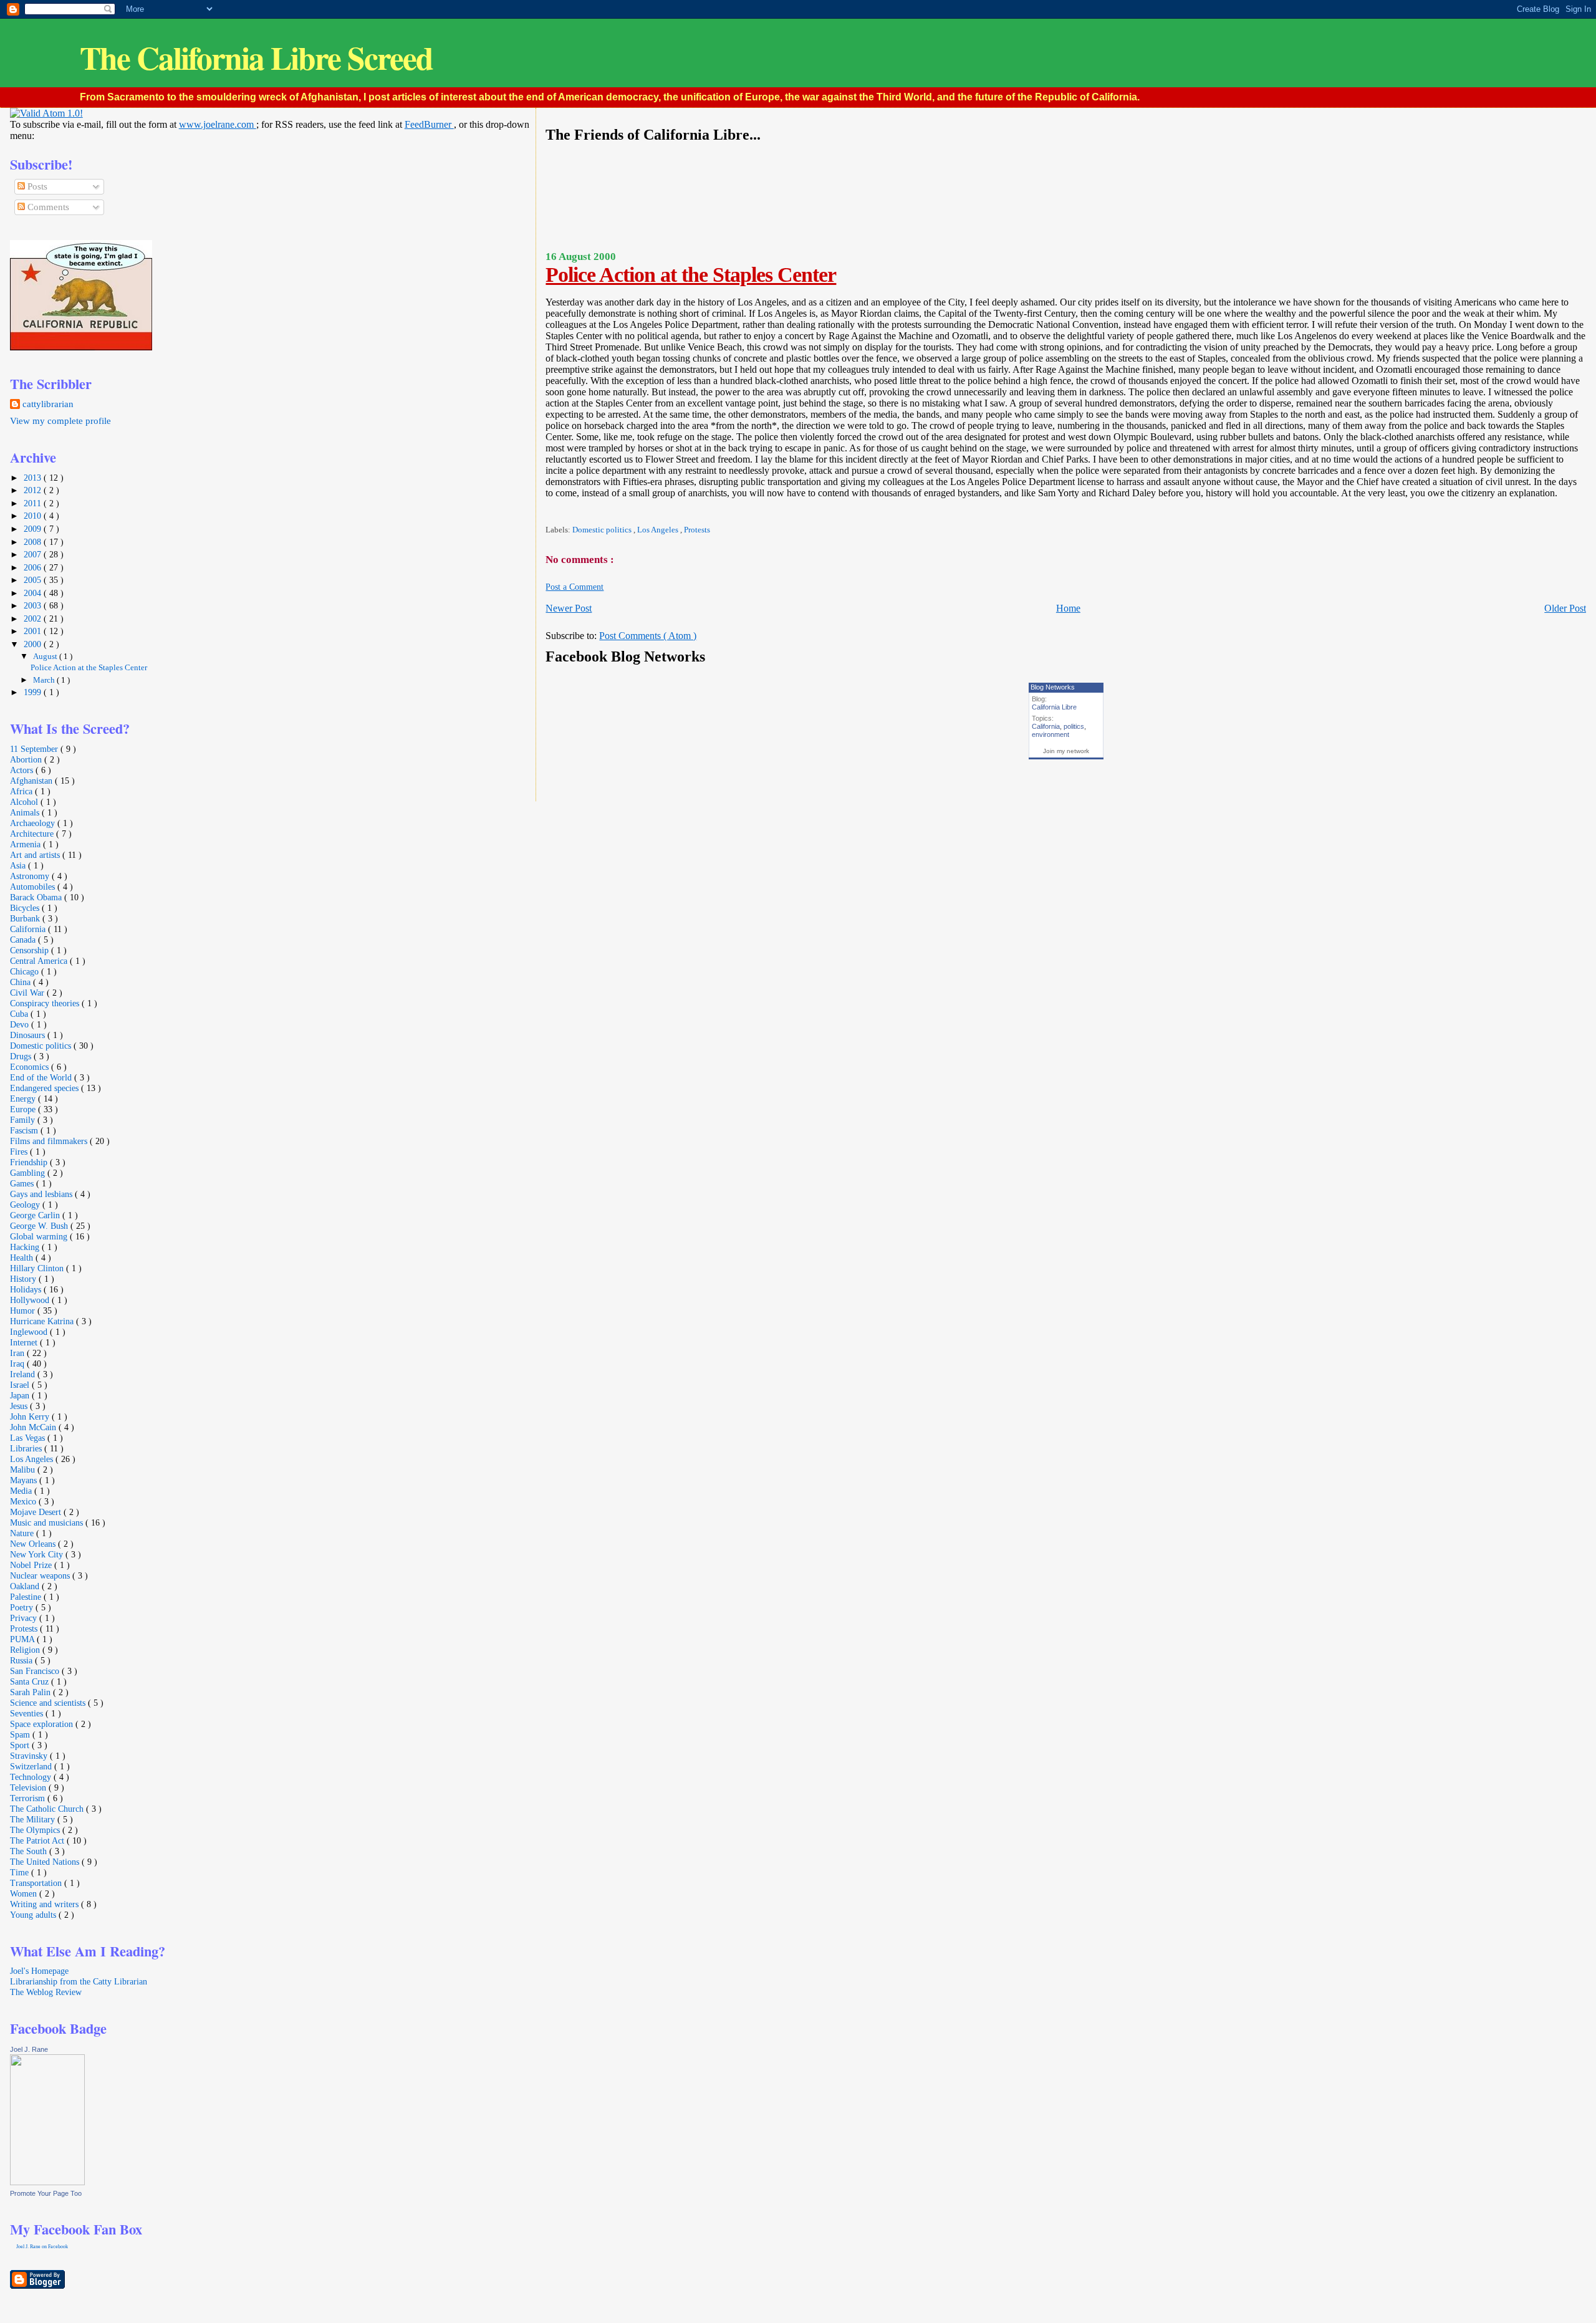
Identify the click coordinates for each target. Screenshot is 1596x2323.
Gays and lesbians (42, 1194)
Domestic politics (603, 530)
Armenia (26, 844)
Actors (23, 770)
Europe (24, 1109)
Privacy (25, 1618)
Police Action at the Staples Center (691, 275)
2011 (34, 503)
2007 (34, 554)
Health (23, 1258)
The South (30, 1851)
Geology (26, 1205)
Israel (21, 1385)
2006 (34, 567)
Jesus (20, 1406)
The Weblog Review (46, 1992)
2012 (34, 490)
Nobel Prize (32, 1565)
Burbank (26, 918)
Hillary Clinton (38, 1268)
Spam (21, 1734)
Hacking (26, 1247)
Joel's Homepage (39, 1971)
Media (22, 1491)
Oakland (26, 1586)
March (45, 680)
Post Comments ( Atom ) (648, 636)
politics (1074, 726)
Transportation (37, 1883)
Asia (19, 865)
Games (23, 1183)
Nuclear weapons (41, 1575)
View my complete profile (60, 421)
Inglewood (30, 1332)
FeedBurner (429, 124)
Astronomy (31, 876)
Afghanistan (32, 781)
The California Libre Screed (256, 58)
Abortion (27, 759)
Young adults (34, 1915)
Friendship (30, 1162)
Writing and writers (46, 1904)
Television (29, 1787)
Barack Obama (37, 897)
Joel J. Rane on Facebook (42, 2247)
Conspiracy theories (46, 1003)
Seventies (28, 1713)
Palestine (27, 1597)
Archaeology (34, 823)
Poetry (23, 1607)
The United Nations (46, 1862)
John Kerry (31, 1416)
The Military (34, 1819)
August (46, 656)
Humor (24, 1311)
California (1046, 726)
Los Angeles (659, 530)
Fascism (25, 1130)
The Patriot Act (38, 1840)
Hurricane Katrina (43, 1321)
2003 (34, 605)
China (22, 982)
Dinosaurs (29, 1035)
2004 (34, 593)
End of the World (42, 1077)
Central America (40, 961)
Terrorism (29, 1798)
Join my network (1066, 751)
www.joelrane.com (218, 124)
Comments (47, 207)
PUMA (23, 1639)
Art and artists (36, 855)
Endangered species (46, 1088)
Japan (21, 1395)
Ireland (24, 1374)
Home (1068, 608)
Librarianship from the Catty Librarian (79, 1981)
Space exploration (43, 1724)
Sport (21, 1745)
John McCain (34, 1427)
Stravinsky (30, 1756)
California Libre (1054, 707)
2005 (34, 580)
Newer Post (569, 608)
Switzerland (32, 1766)
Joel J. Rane (29, 2049)
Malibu (24, 1469)
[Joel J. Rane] (47, 2182)
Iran (18, 1353)
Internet (25, 1342)
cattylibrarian (48, 404)
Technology (32, 1777)
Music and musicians (48, 1522)
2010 (34, 516)
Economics (31, 1067)
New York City (38, 1554)
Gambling (29, 1173)
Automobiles (34, 887)
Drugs (22, 1056)
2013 (34, 478)
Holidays (27, 1289)
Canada (24, 940)
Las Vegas (29, 1438)
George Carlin (36, 1215)
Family (24, 1120)
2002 (34, 618)
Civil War (28, 993)
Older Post (1565, 608)
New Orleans (34, 1544)
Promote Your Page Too (46, 2193)
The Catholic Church (48, 1809)
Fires (20, 1152)
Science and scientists (49, 1703)
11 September (35, 749)
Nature (23, 1533)
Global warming (40, 1236)
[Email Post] (546, 512)
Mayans (25, 1480)
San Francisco (36, 1671)
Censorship (31, 950)
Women (25, 1893)
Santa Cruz (31, 1681)
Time (21, 1872)
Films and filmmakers (50, 1141)
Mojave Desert (37, 1512)
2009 (34, 529)
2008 (34, 542)
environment (1050, 734)
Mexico (24, 1501)
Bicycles (26, 908)
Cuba (20, 1014)
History (24, 1279)
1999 (34, 692)
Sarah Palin (31, 1692)
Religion (26, 1650)
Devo (21, 1024)
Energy (24, 1099)
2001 (34, 631)
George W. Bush (40, 1226)
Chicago (26, 971)
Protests (697, 530)
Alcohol (25, 802)
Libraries (27, 1448)
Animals (26, 812)
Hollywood (31, 1300)
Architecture (33, 834)
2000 (34, 644)
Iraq (18, 1363)
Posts (36, 186)
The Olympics (36, 1830)
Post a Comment (574, 587)
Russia (22, 1660)
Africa (22, 791)
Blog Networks (1053, 687)
